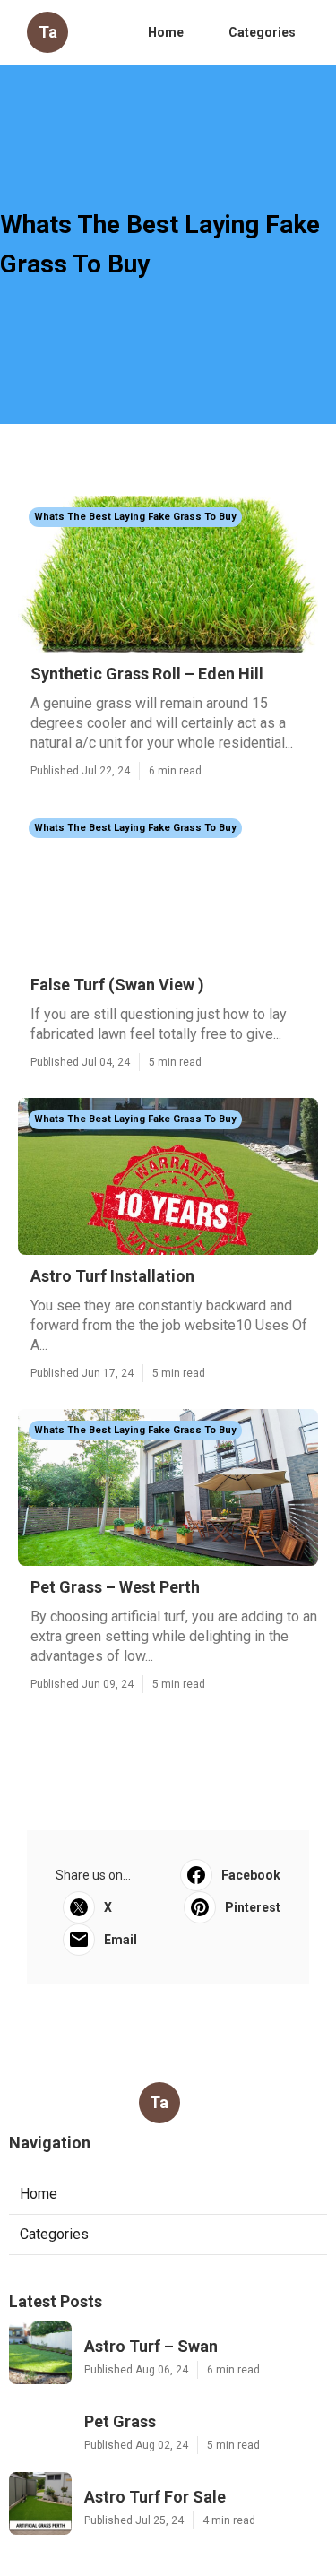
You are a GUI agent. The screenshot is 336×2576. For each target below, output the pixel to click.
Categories (262, 32)
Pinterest (253, 1907)
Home (166, 32)
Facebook (251, 1875)
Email (121, 1940)
